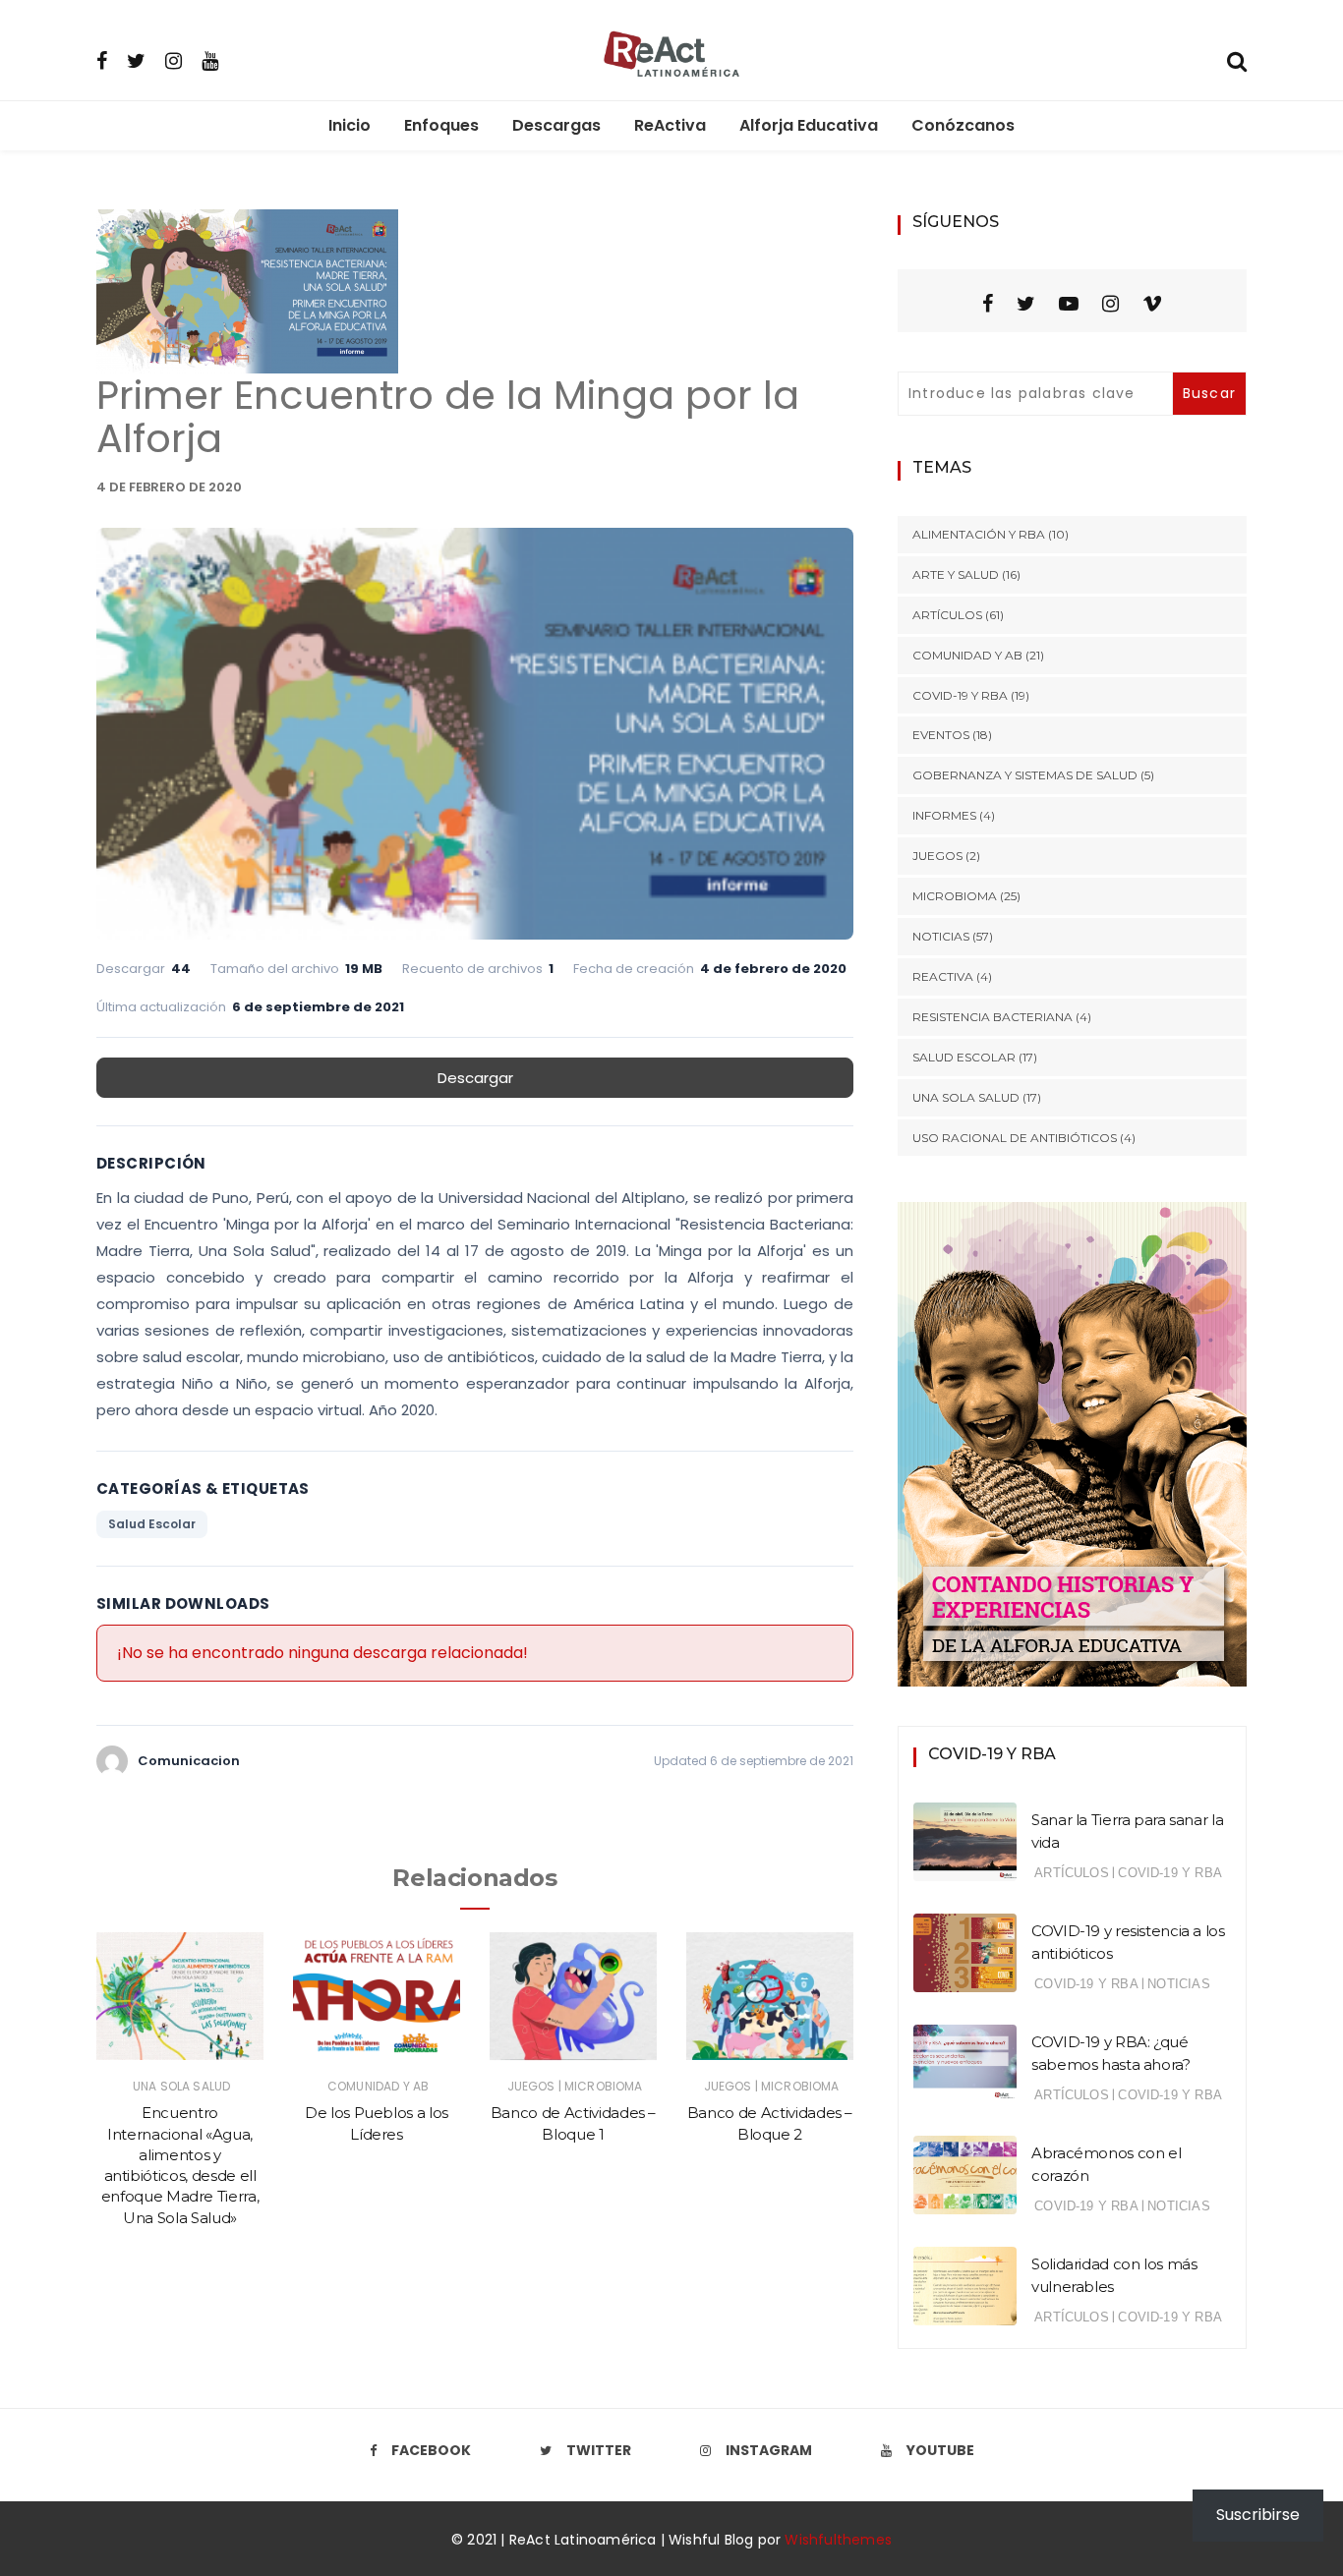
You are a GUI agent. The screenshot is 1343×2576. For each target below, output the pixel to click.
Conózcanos (963, 125)
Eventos (941, 735)
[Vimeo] (1152, 304)
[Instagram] (174, 60)
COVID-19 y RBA (960, 695)
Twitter (599, 2450)
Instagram (769, 2450)
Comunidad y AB (378, 2086)
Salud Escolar (152, 1524)
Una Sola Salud (181, 2086)
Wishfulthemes (838, 2540)
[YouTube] (1069, 304)
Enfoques (441, 125)
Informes (944, 815)
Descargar (475, 1078)
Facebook (431, 2450)
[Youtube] (210, 60)
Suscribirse (1258, 2515)
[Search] (1237, 59)
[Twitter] (136, 60)
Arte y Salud (956, 574)
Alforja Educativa (809, 125)
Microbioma (604, 2086)
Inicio (350, 125)
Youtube (940, 2450)
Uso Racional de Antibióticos (1015, 1138)
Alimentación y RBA (979, 534)
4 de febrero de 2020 (169, 487)
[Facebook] (102, 60)
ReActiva (670, 125)
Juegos (531, 2086)
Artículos (947, 615)
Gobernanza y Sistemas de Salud (1025, 775)
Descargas (556, 125)
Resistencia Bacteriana (993, 1017)
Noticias (941, 936)
